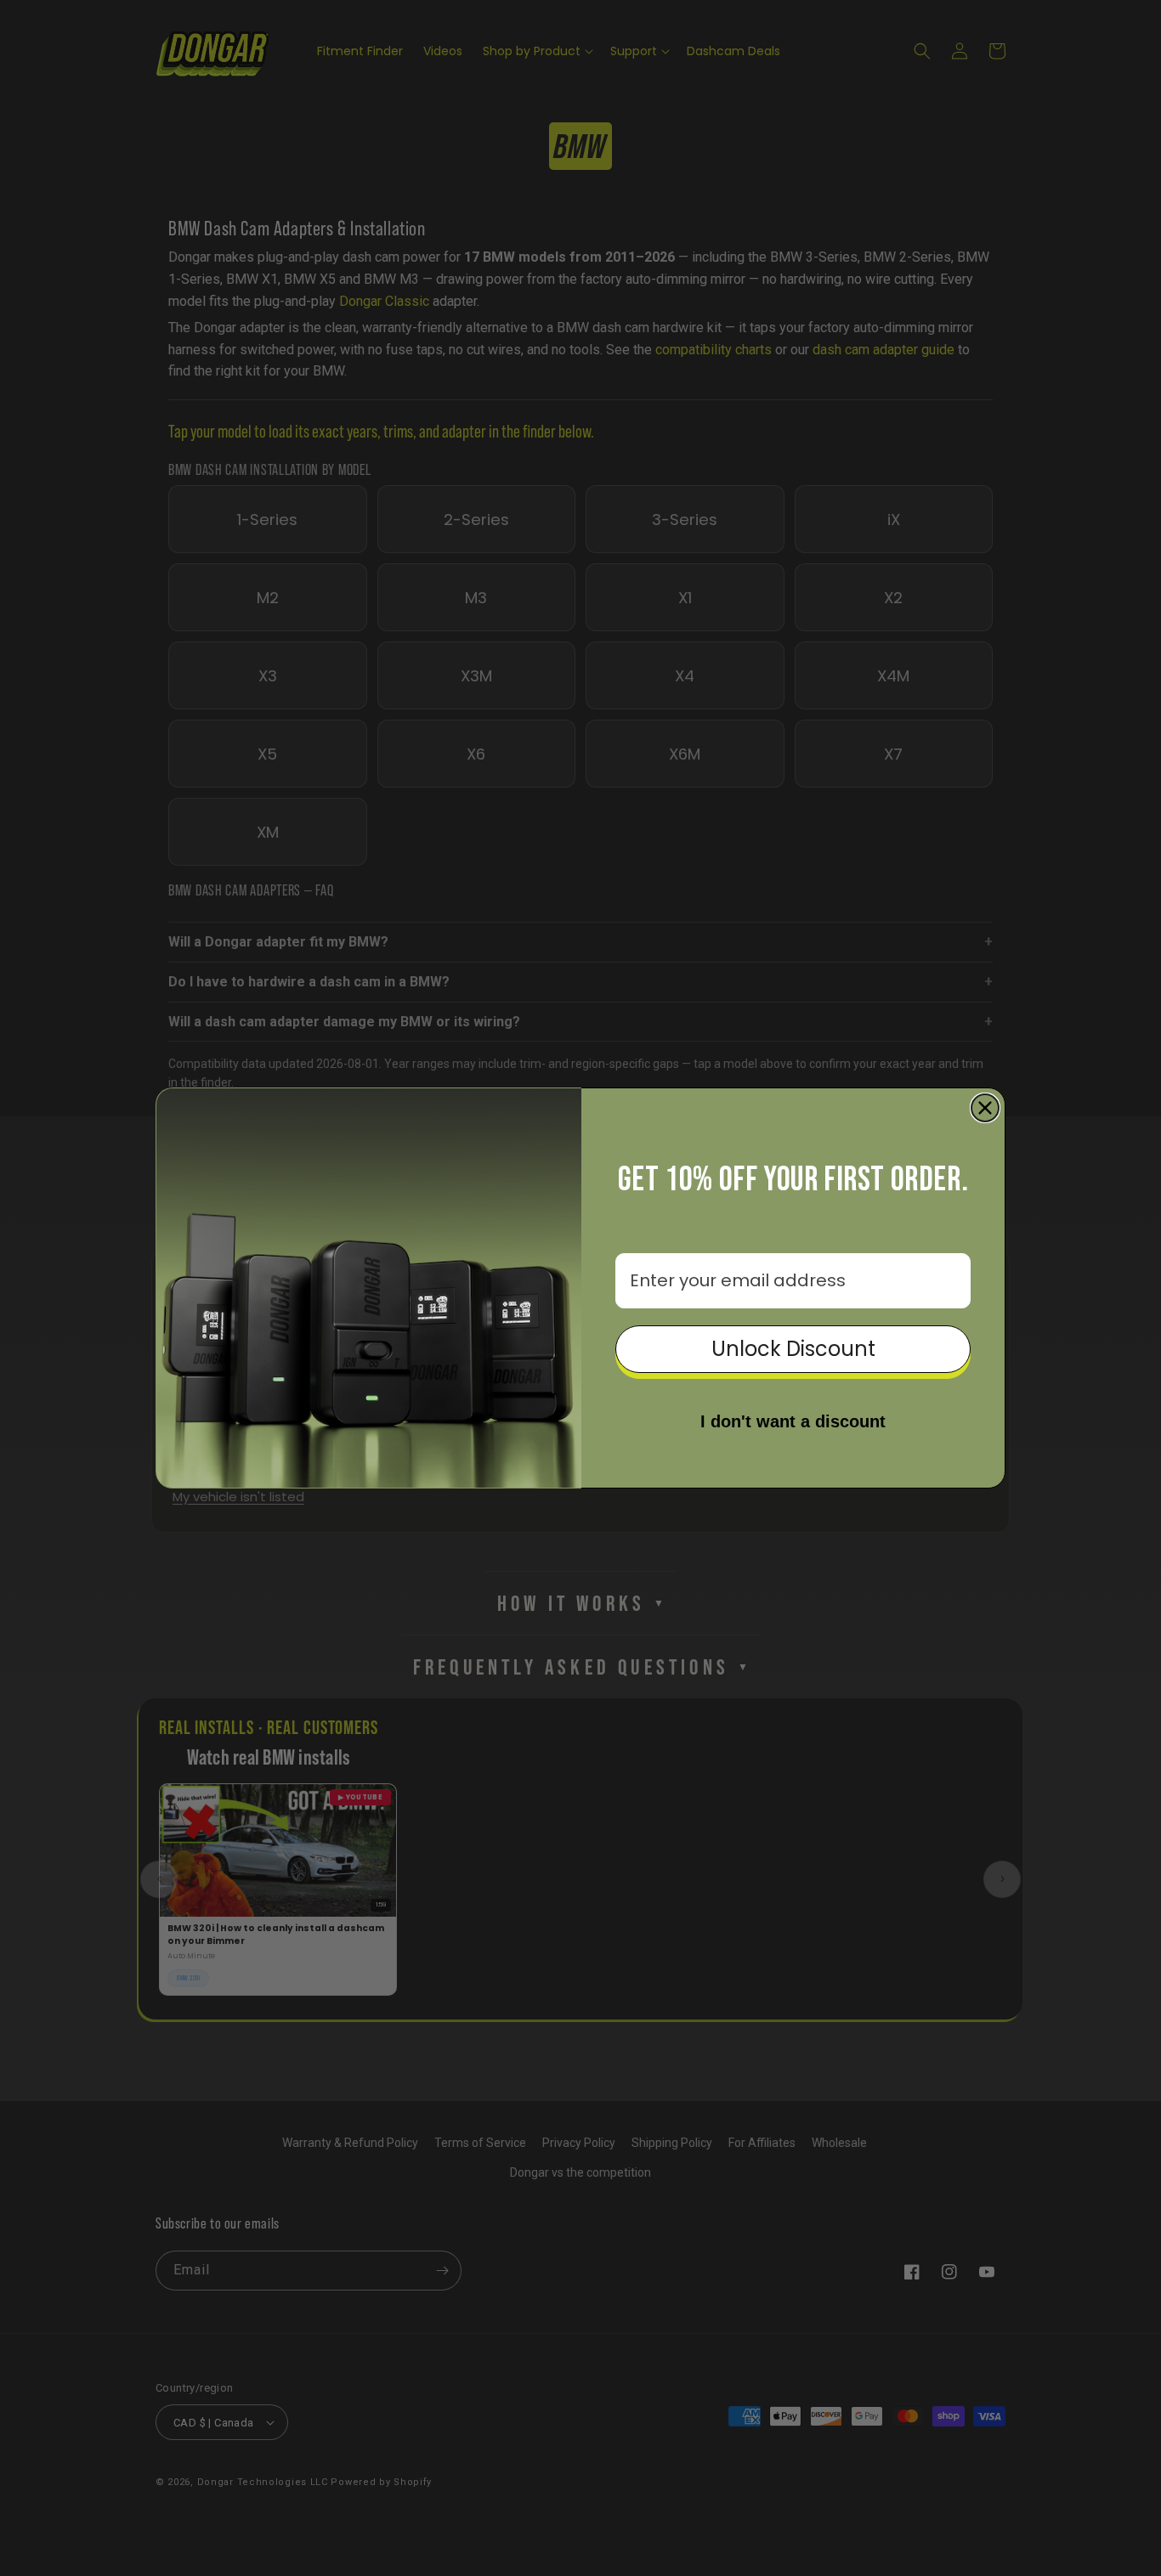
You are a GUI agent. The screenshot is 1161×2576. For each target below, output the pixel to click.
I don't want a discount (793, 1421)
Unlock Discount (793, 1349)
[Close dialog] (985, 1108)
